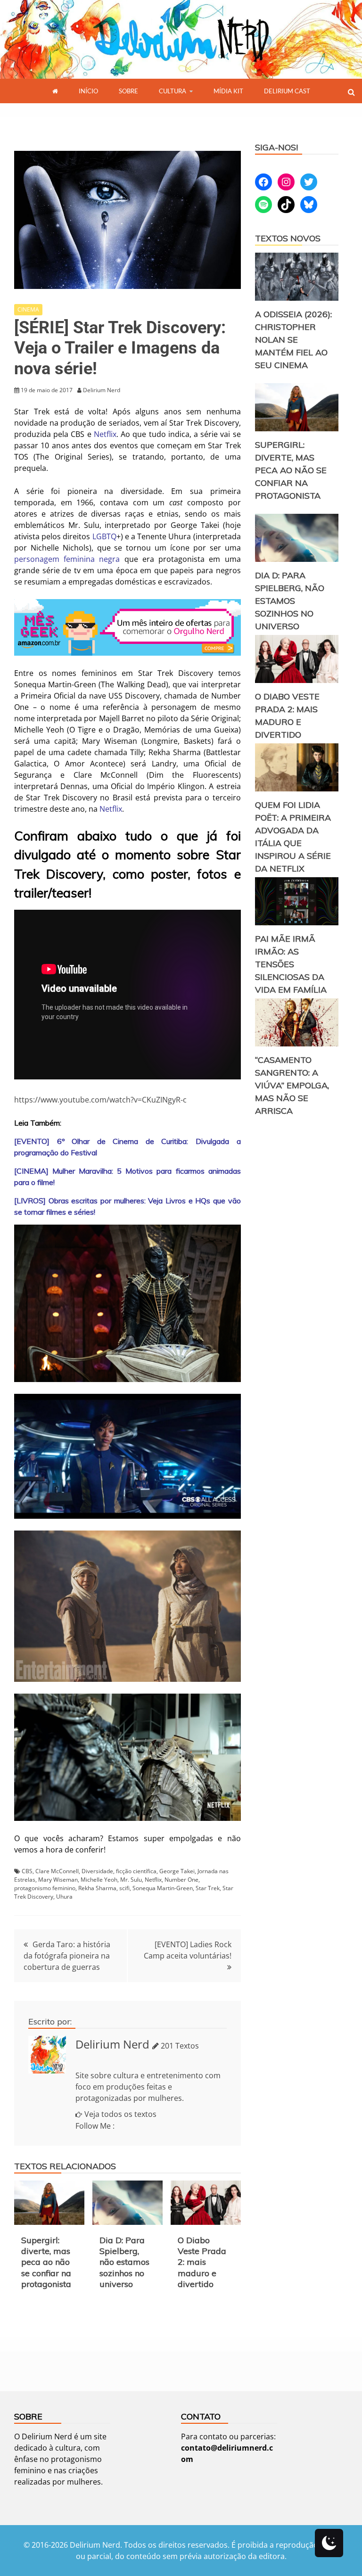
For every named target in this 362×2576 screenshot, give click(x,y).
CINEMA (28, 309)
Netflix (105, 434)
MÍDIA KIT (228, 91)
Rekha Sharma (97, 1888)
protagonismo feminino (45, 1888)
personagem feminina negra (67, 559)
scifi (124, 1888)
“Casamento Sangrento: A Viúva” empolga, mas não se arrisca (292, 1085)
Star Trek (208, 1888)
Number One (181, 1880)
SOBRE (128, 91)
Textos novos (288, 238)
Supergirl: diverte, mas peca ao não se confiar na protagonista (46, 2262)
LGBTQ (104, 536)
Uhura (64, 1897)
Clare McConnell (57, 1871)
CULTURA (173, 91)
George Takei (177, 1871)
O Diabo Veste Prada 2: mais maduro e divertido (202, 2262)
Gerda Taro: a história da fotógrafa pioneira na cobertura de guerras (67, 1956)
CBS (27, 1871)
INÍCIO (88, 91)
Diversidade (97, 1871)
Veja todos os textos (120, 2114)
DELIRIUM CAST (287, 91)
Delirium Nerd (112, 2044)
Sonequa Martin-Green (163, 1888)
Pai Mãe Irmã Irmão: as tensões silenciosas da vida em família (291, 964)
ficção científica (136, 1871)
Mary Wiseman (58, 1880)
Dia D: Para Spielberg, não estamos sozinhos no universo (124, 2262)
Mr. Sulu (131, 1880)
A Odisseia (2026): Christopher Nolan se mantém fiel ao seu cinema (293, 340)
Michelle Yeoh (99, 1880)
